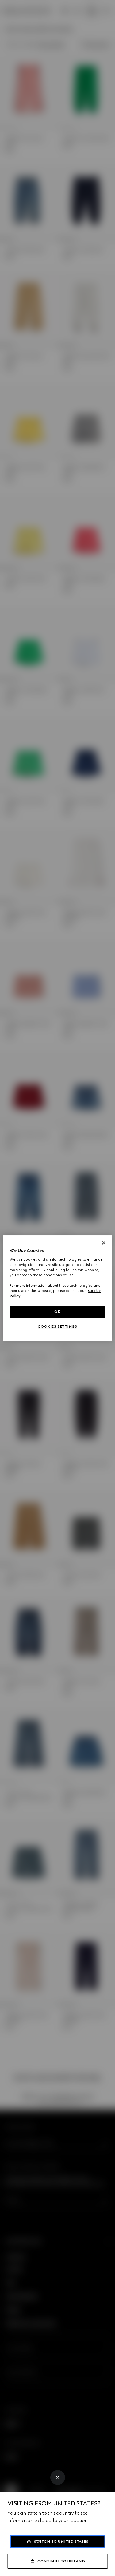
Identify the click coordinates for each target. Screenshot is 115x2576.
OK (57, 1312)
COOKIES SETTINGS (57, 1326)
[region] (57, 1288)
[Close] (58, 2477)
